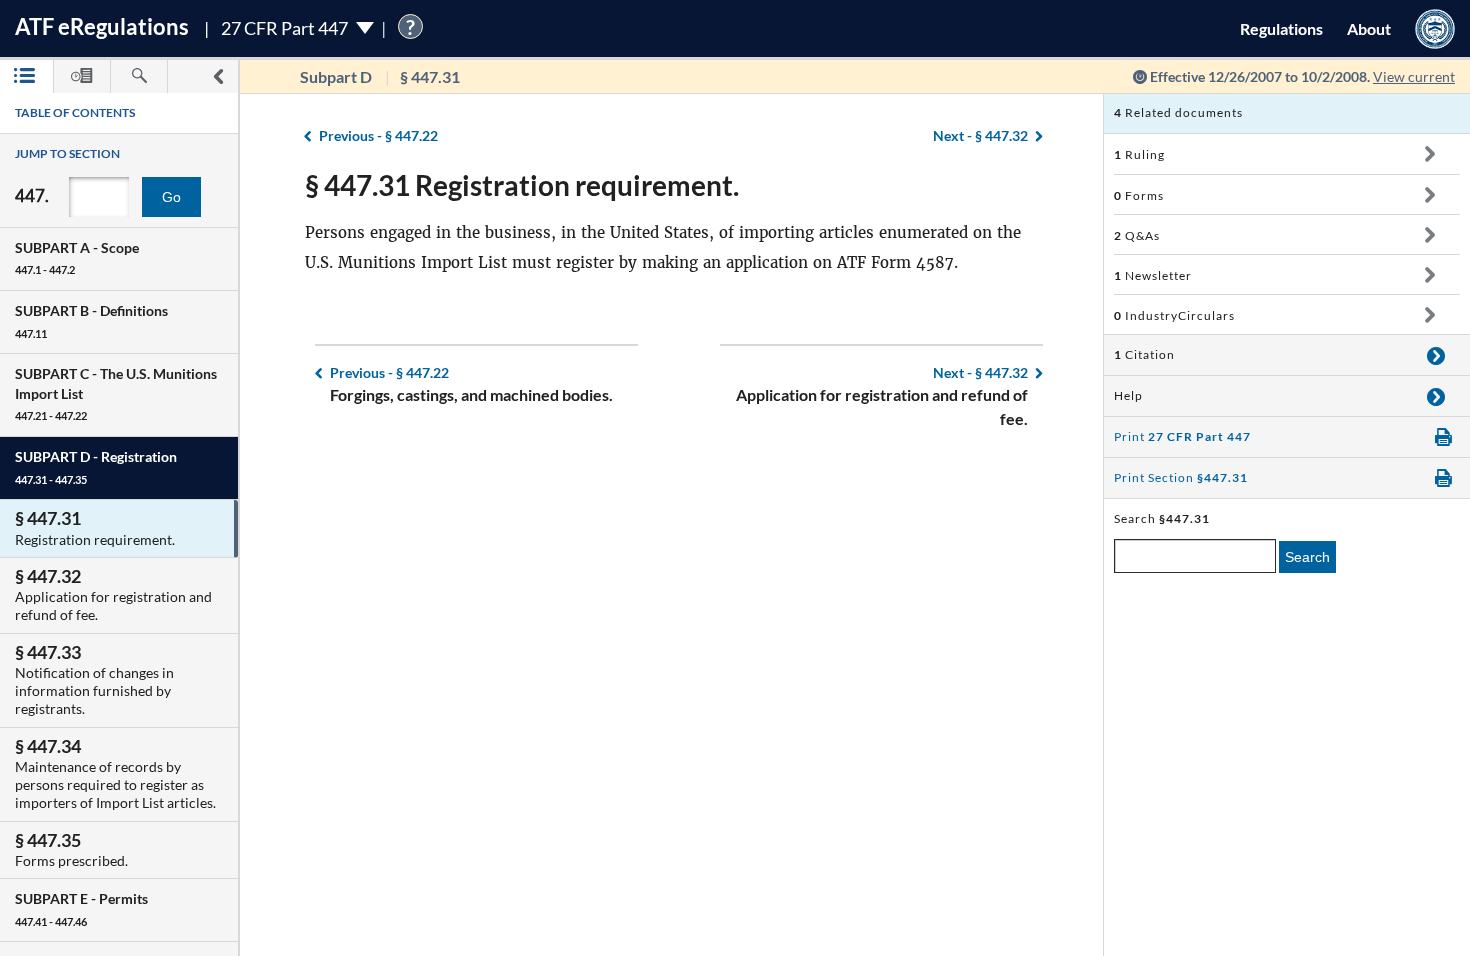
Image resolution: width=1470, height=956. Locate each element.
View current (1414, 76)
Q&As (1137, 235)
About (1369, 28)
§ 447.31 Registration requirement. (522, 185)
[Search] (139, 76)
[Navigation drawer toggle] (218, 76)
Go (171, 197)
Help (1128, 395)
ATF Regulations (102, 26)
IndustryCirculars (1174, 315)
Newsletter (1153, 275)
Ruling (1139, 154)
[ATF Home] (1435, 28)
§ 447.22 (378, 135)
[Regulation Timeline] (82, 76)
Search (1307, 557)
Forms (1139, 195)
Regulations (1281, 28)
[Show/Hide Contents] (1429, 154)
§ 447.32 (980, 135)
